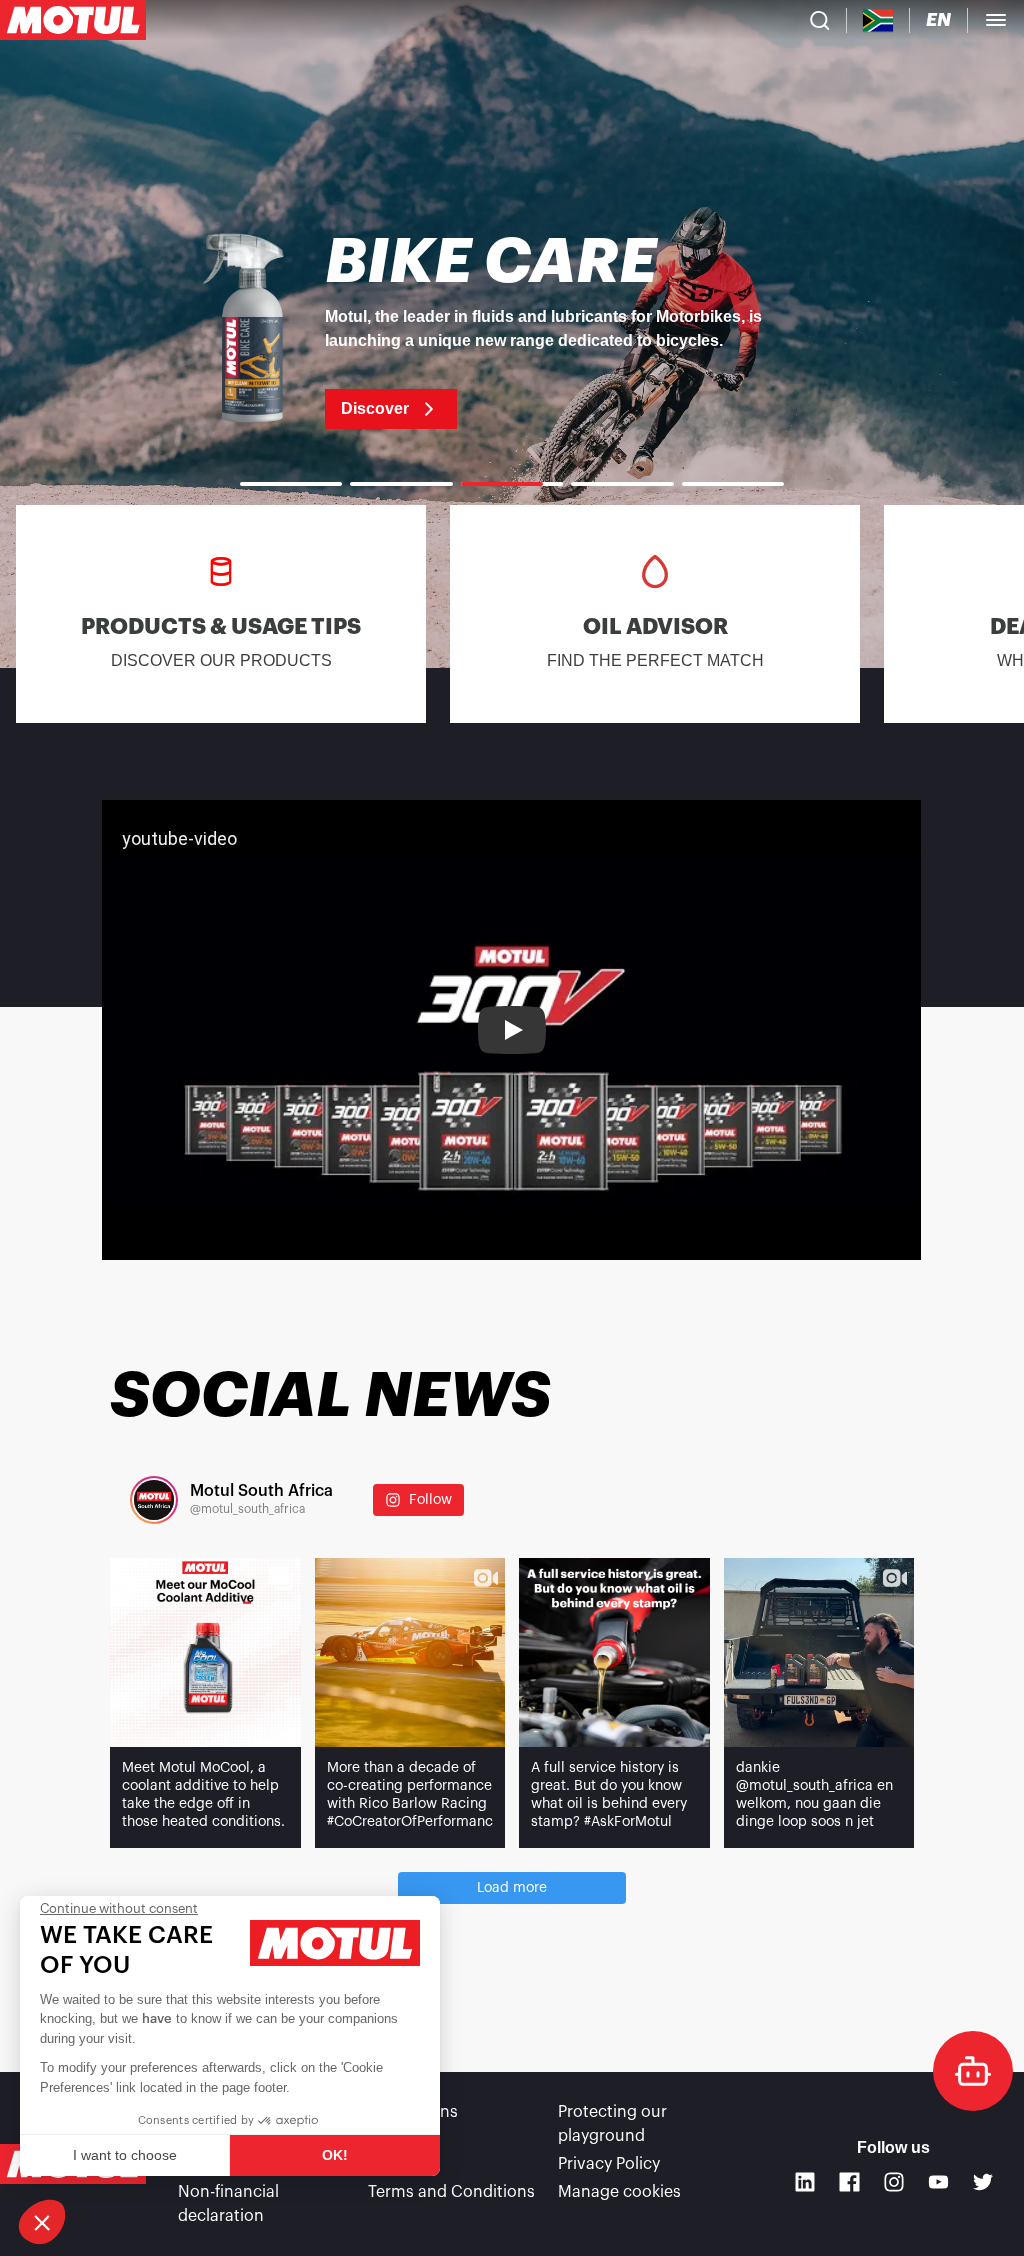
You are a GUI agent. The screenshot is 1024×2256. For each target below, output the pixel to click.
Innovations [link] (413, 2112)
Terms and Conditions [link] (451, 2192)
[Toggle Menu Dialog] (996, 20)
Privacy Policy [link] (609, 2164)
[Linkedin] (805, 2182)
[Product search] (820, 20)
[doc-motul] (973, 2071)
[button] (42, 2222)
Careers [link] (397, 2164)
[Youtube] (938, 2182)
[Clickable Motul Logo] (73, 20)
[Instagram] (894, 2182)
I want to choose (125, 2155)
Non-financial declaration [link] (228, 2204)
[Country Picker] (878, 20)
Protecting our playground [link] (612, 2124)
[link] (512, 330)
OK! (335, 2155)
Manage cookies (619, 2192)
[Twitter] (983, 2182)
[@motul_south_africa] (154, 1500)
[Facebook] (849, 2182)
